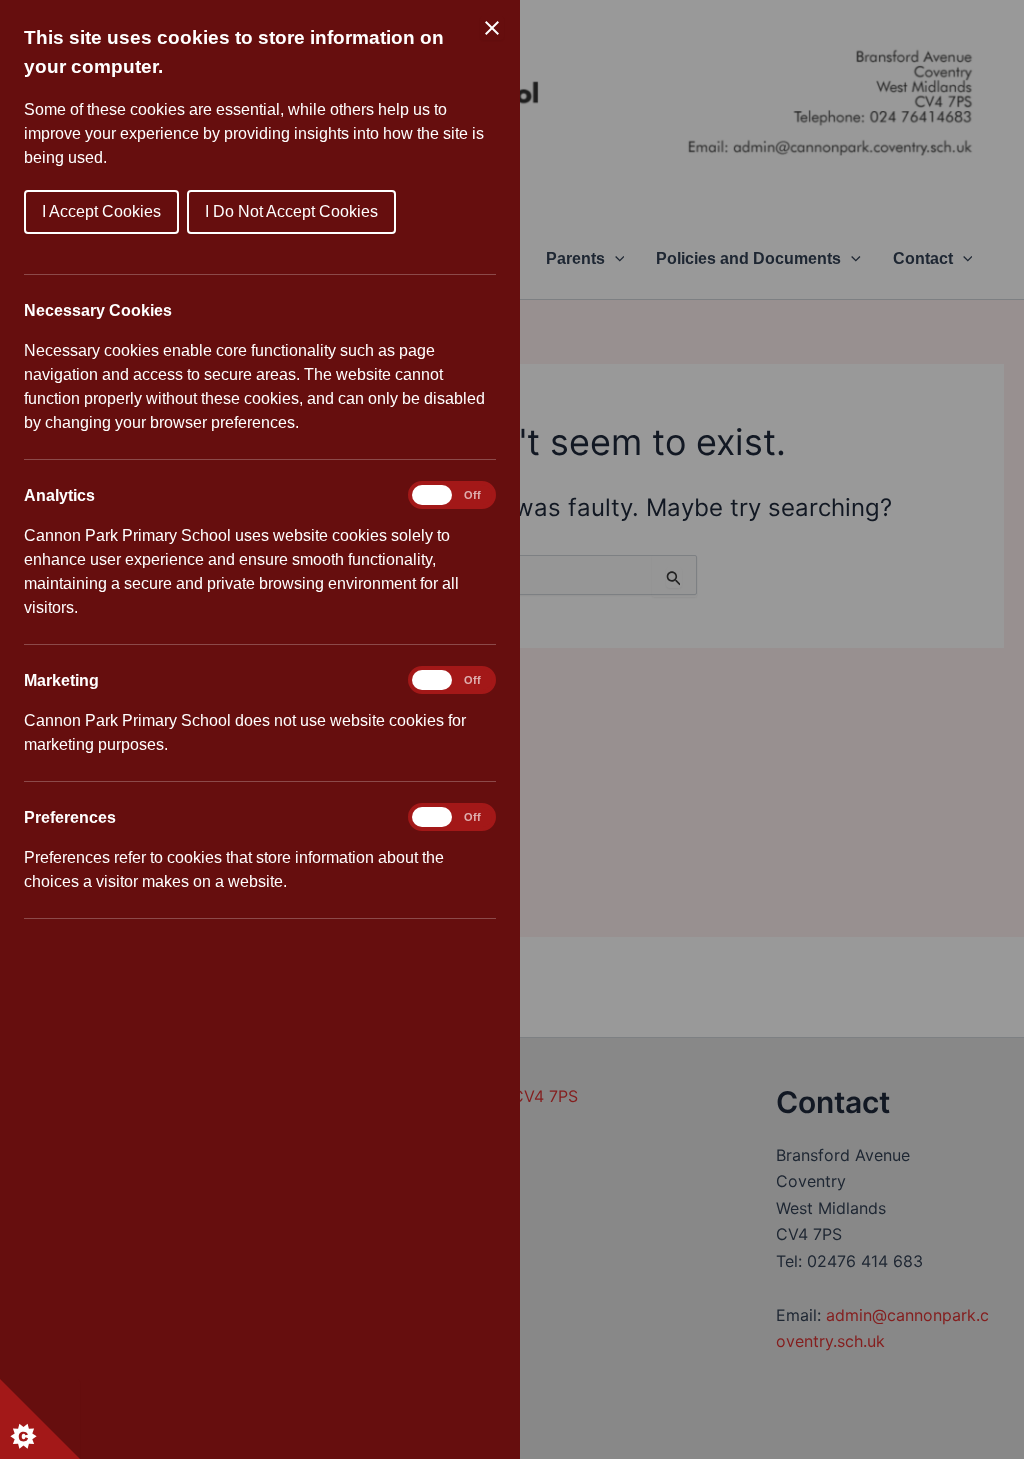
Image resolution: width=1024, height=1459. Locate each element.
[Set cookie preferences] (40, 1419)
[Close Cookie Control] (492, 28)
